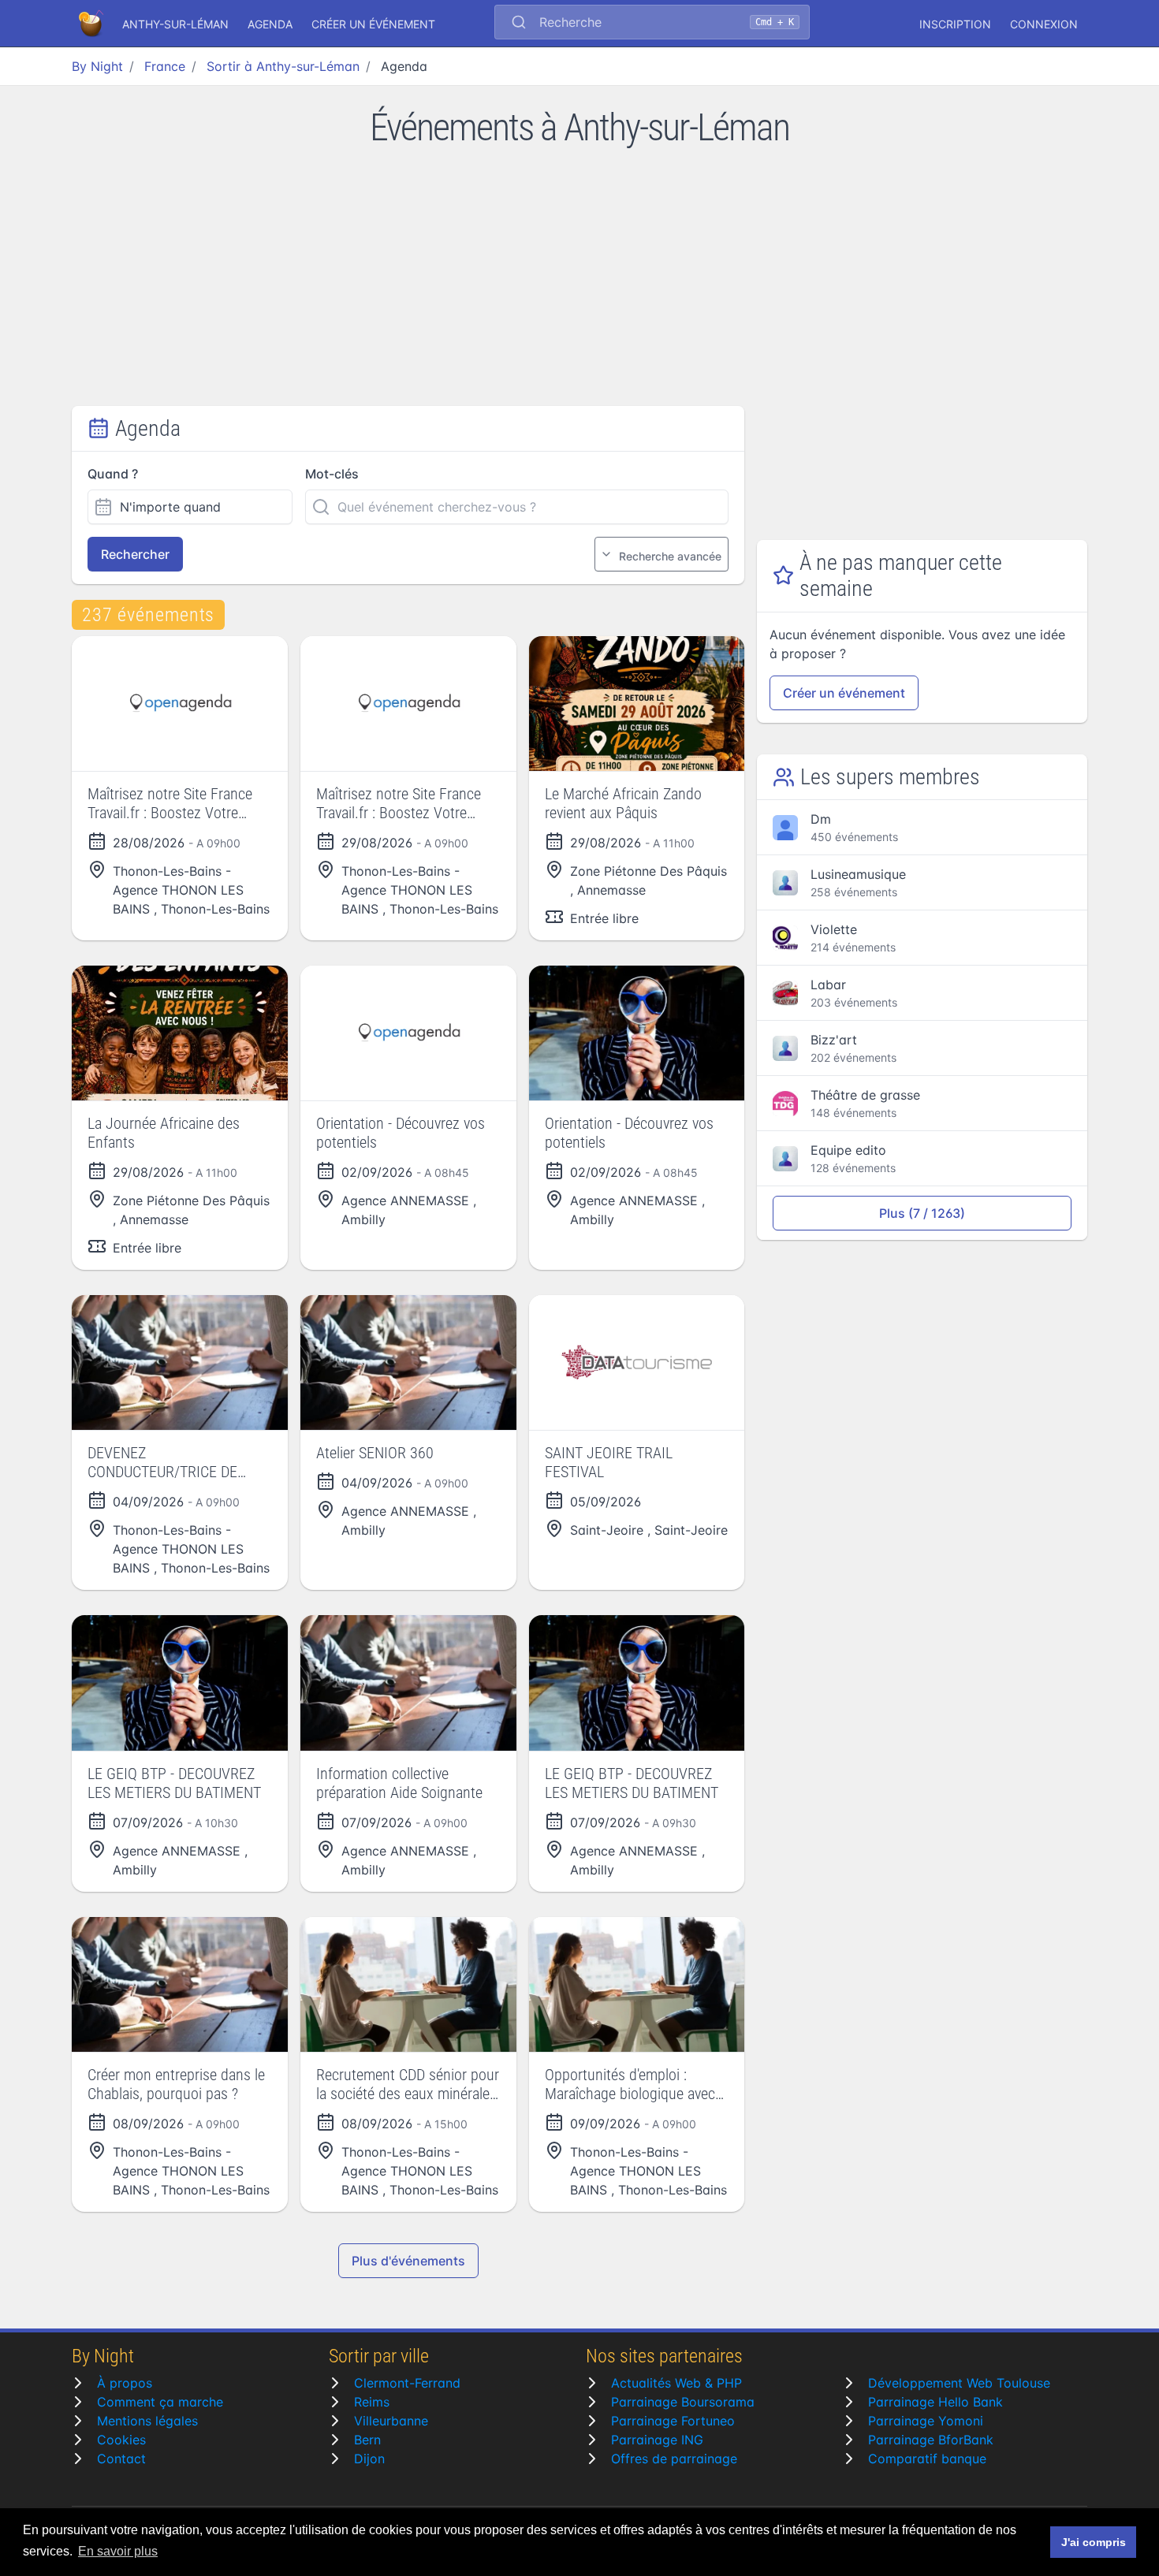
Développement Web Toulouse (959, 2383)
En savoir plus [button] (118, 2551)
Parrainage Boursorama (683, 2402)
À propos (125, 2383)
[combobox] (652, 24)
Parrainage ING (657, 2440)
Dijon (369, 2459)
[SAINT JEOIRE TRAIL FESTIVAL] (637, 1362)
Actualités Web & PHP (676, 2383)
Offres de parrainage (674, 2459)
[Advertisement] (579, 288)
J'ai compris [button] (1094, 2542)
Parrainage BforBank (931, 2440)
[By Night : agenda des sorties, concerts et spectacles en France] (92, 24)
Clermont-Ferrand (407, 2383)
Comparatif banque (927, 2459)
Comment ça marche (160, 2402)
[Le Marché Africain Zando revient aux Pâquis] (637, 704)
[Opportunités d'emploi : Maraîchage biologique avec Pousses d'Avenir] (637, 1984)
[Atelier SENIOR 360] (408, 1362)
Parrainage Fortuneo (673, 2421)
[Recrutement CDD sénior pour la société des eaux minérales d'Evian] (408, 1984)
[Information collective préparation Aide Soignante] (408, 1683)
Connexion (1044, 24)
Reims (372, 2402)
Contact (121, 2459)
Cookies (121, 2440)
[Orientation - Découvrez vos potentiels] (408, 1033)
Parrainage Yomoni (926, 2421)
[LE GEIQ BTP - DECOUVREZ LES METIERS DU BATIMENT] (180, 1683)
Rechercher (135, 554)
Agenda (270, 24)
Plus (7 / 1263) (922, 1213)
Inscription (955, 24)
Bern (367, 2440)
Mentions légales (147, 2421)
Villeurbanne (391, 2421)
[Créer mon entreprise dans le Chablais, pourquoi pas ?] (180, 1984)
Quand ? (113, 474)
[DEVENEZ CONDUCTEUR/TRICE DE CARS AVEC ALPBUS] (180, 1362)
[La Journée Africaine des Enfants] (180, 1033)
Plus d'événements (408, 2261)
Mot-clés (332, 474)
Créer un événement (373, 24)
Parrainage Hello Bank (935, 2402)
